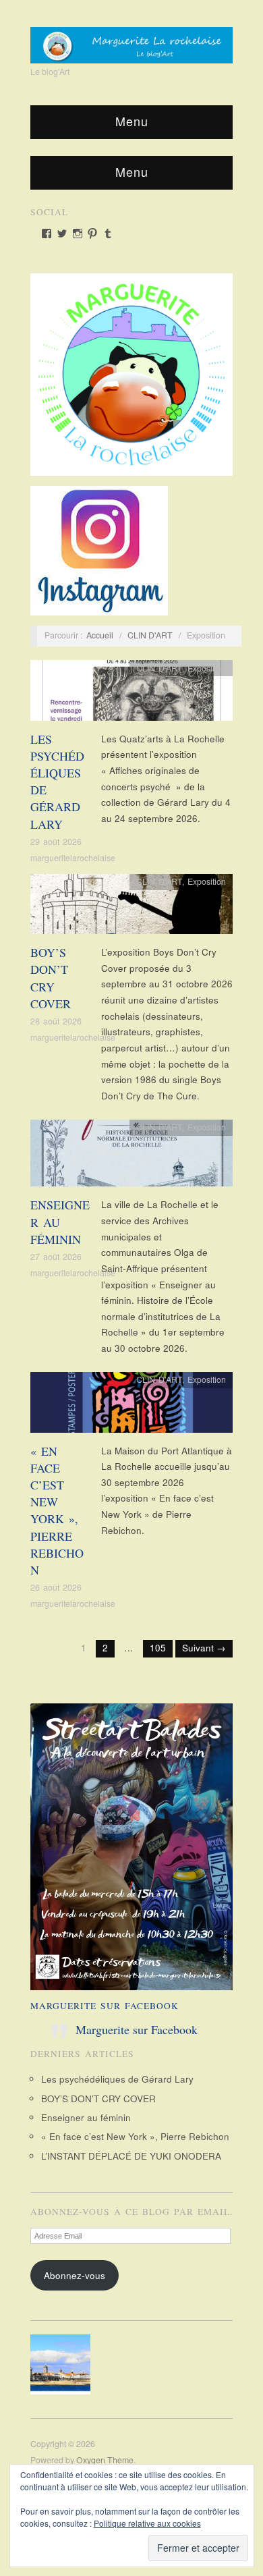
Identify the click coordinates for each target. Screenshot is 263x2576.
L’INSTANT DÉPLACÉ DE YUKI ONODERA (131, 2156)
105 (158, 1648)
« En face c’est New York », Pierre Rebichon (57, 1510)
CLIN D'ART (150, 635)
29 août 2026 (56, 842)
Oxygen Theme (105, 2460)
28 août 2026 (56, 1021)
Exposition (207, 668)
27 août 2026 (56, 1257)
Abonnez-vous (75, 2275)
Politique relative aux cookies (147, 2523)
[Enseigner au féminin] (131, 1157)
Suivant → (204, 1648)
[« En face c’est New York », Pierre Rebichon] (131, 1406)
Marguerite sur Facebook (105, 2006)
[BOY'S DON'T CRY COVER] (131, 908)
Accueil (100, 635)
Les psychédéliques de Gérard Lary (117, 2079)
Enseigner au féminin (86, 2117)
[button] (64, 2364)
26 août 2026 (56, 1587)
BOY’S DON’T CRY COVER (51, 978)
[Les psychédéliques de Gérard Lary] (131, 694)
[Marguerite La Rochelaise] (131, 40)
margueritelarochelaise (73, 858)
